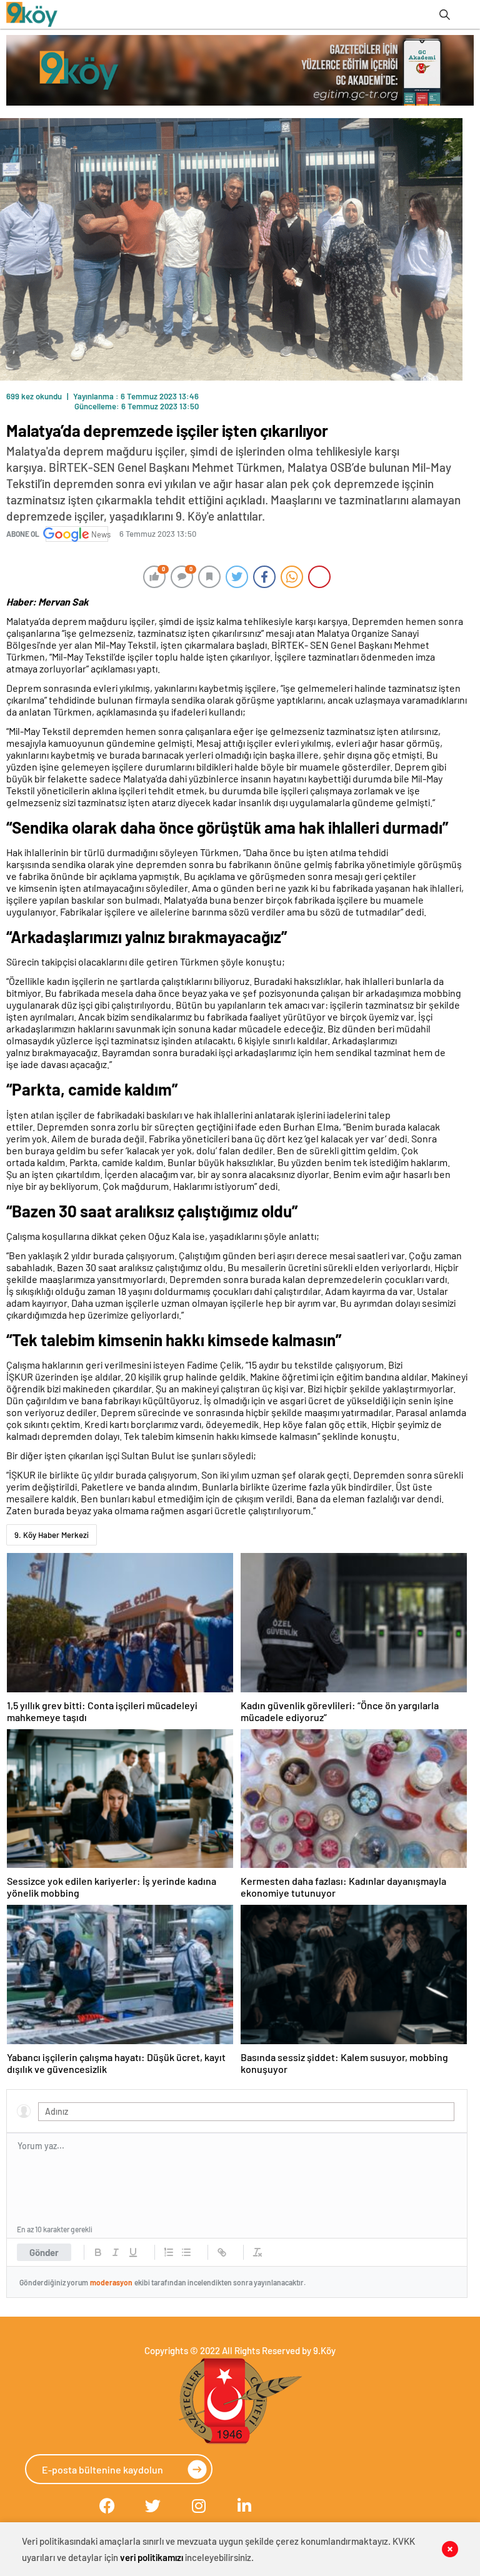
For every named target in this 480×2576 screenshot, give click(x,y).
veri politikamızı (152, 2557)
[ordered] (169, 2252)
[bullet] (186, 2252)
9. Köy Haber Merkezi (52, 1535)
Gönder (44, 2252)
